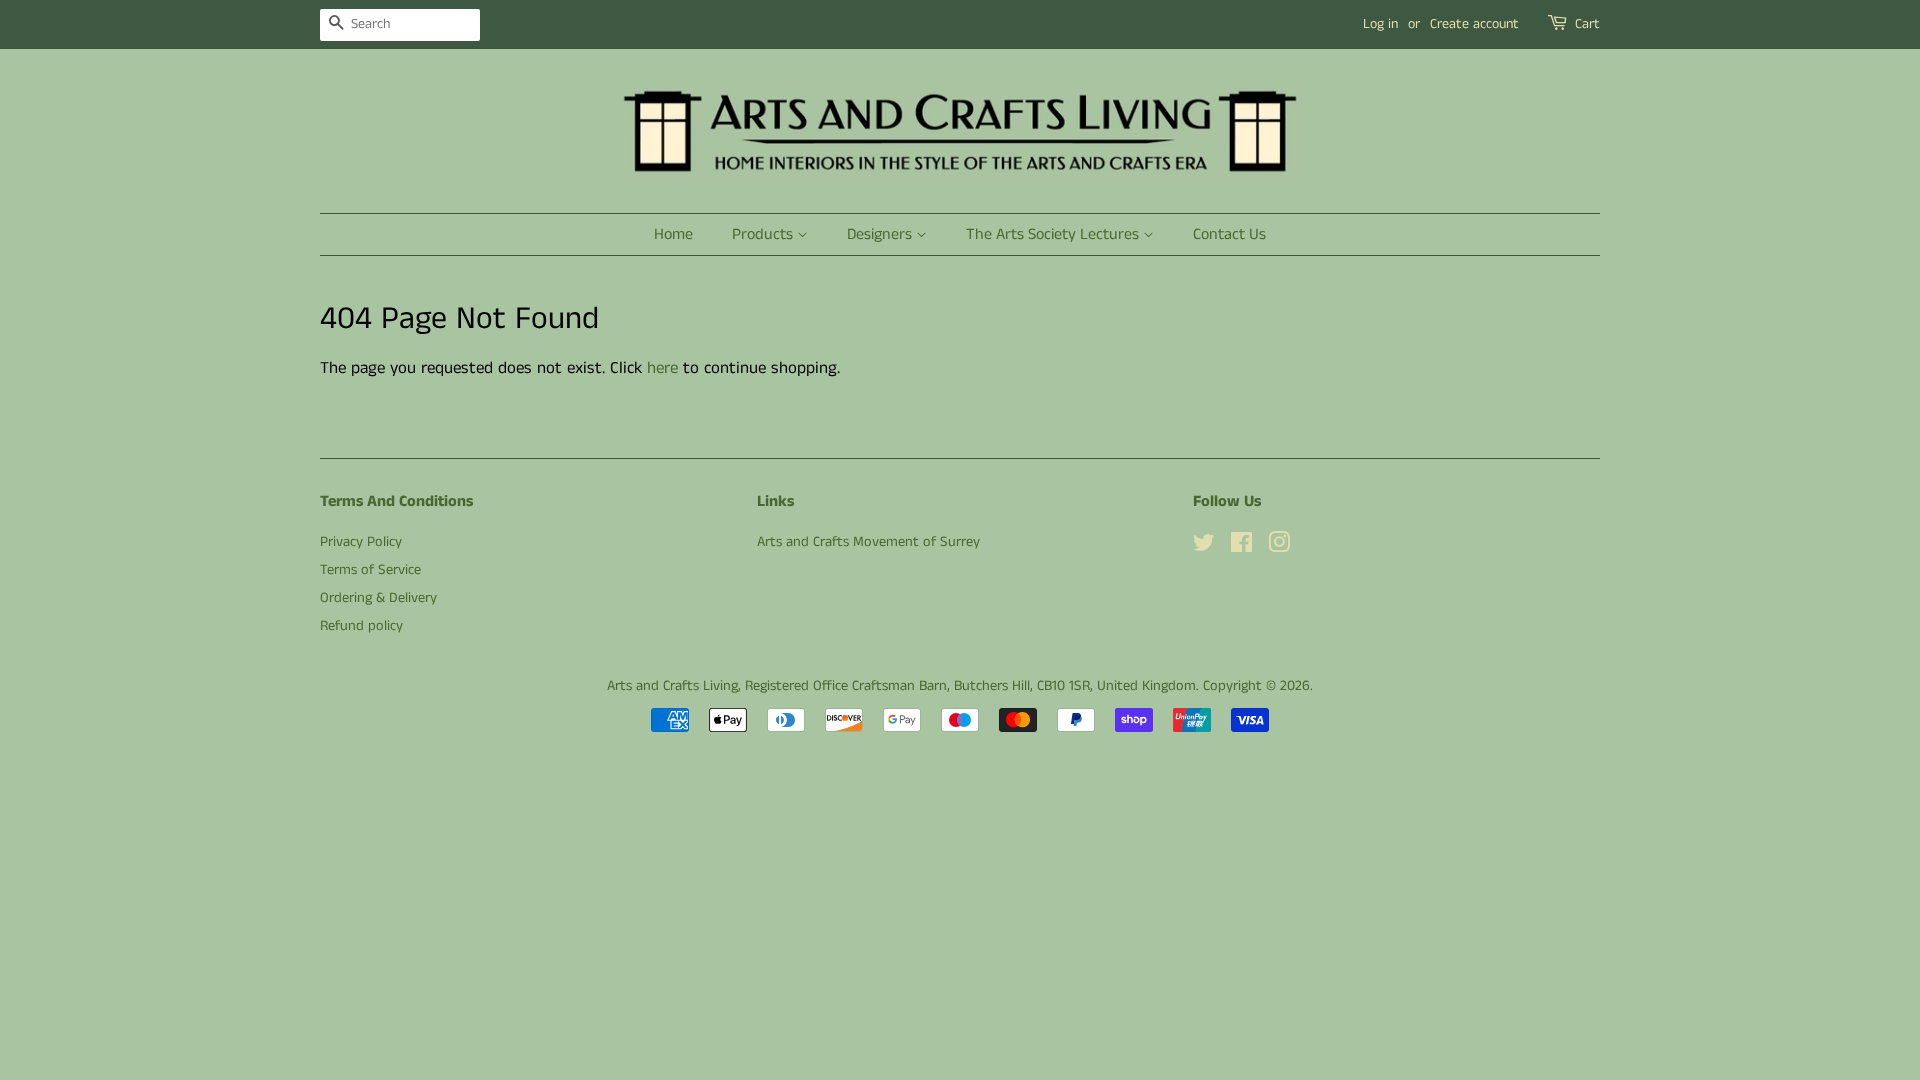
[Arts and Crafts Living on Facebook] (1241, 547)
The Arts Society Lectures (1054, 234)
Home (673, 234)
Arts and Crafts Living (672, 686)
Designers (881, 234)
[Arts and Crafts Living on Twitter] (1204, 547)
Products (764, 234)
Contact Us (1229, 234)
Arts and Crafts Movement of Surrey (868, 542)
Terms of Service (370, 570)
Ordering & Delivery (378, 598)
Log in (1380, 24)
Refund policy (361, 626)
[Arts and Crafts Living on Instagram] (1279, 547)
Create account (1474, 24)
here (662, 368)
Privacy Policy (361, 542)
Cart (1587, 24)
